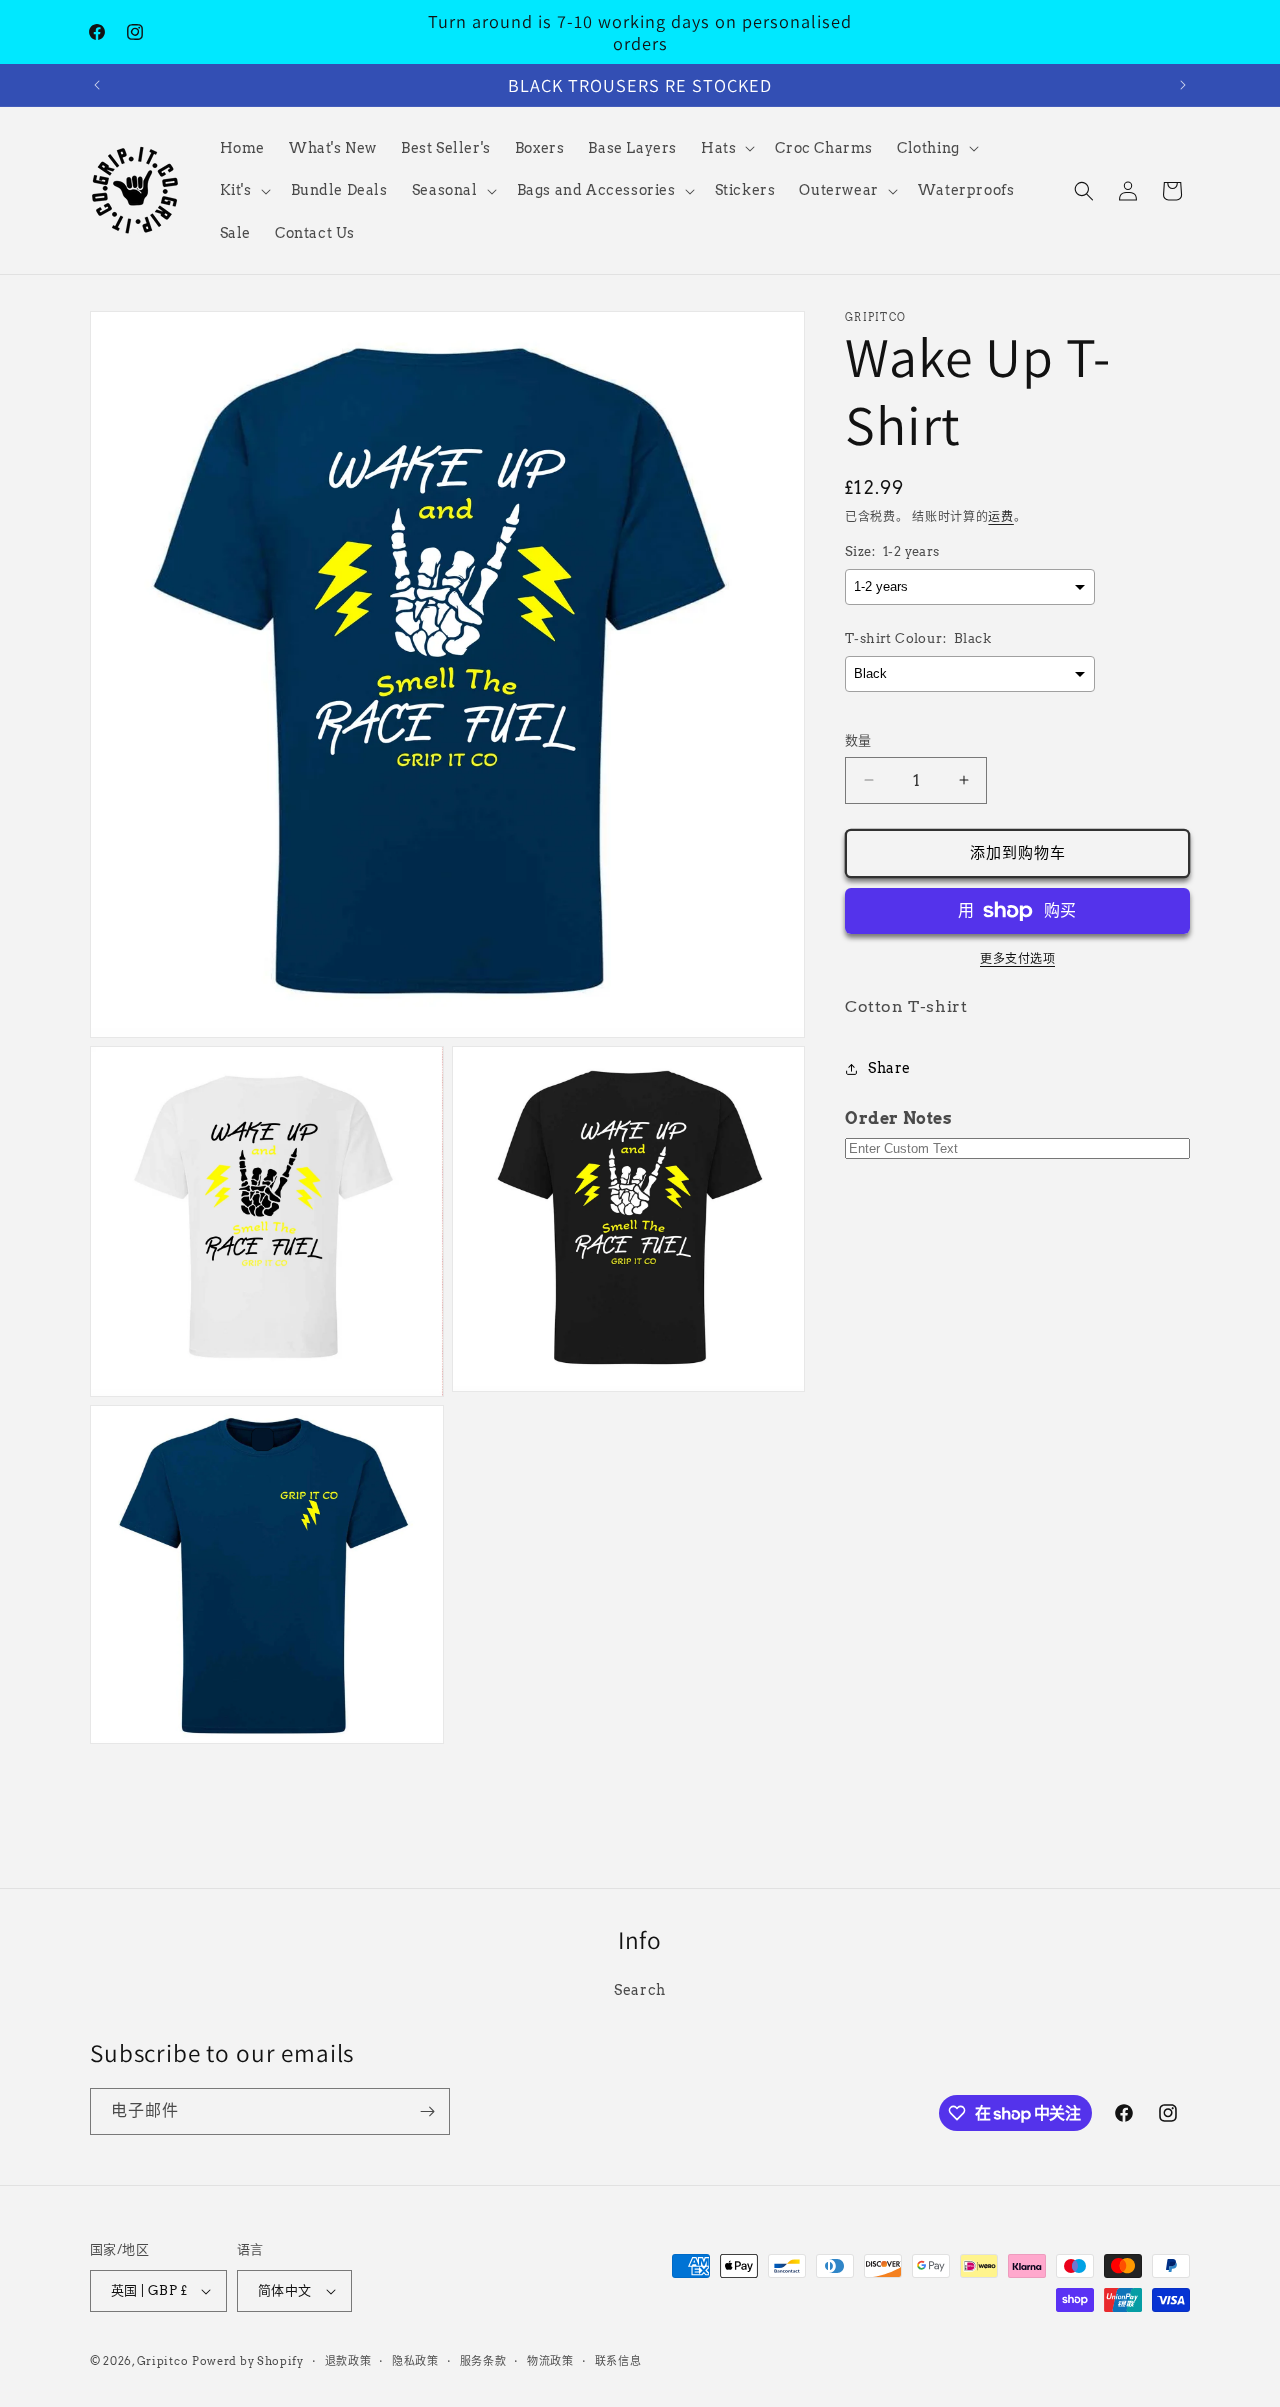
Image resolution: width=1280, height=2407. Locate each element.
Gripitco (163, 2361)
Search (640, 1989)
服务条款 (483, 2360)
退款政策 (348, 2360)
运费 (1000, 516)
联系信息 (618, 2360)
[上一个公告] (97, 85)
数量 (858, 740)
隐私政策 (415, 2360)
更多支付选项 (1017, 958)
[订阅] (427, 2111)
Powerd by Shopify (248, 2361)
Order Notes (899, 1119)
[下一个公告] (1183, 85)
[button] (726, 148)
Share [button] (889, 1068)
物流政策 (550, 2360)
